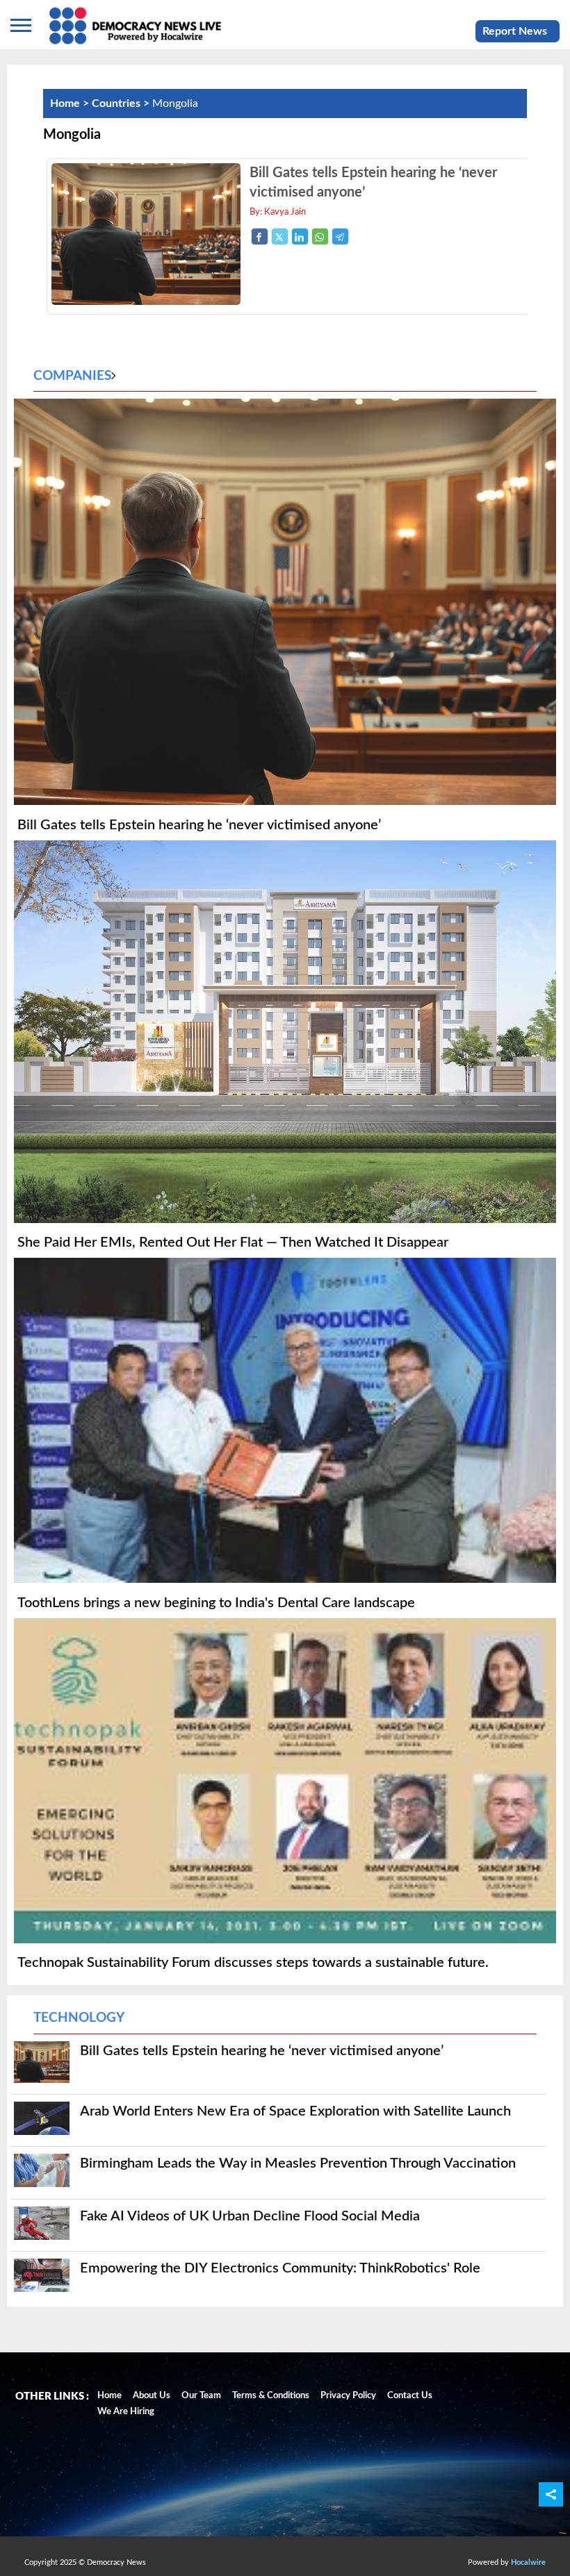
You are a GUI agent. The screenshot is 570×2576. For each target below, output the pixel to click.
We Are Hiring (126, 2412)
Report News (515, 31)
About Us (152, 2396)
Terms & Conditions (271, 2396)
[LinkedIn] (300, 236)
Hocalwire (528, 2562)
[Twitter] (280, 236)
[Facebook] (260, 236)
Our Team (201, 2396)
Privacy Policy (348, 2396)
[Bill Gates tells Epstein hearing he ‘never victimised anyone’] (146, 301)
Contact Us (410, 2396)
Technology (79, 2018)
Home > (71, 103)
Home (109, 2396)
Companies (72, 376)
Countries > (122, 103)
